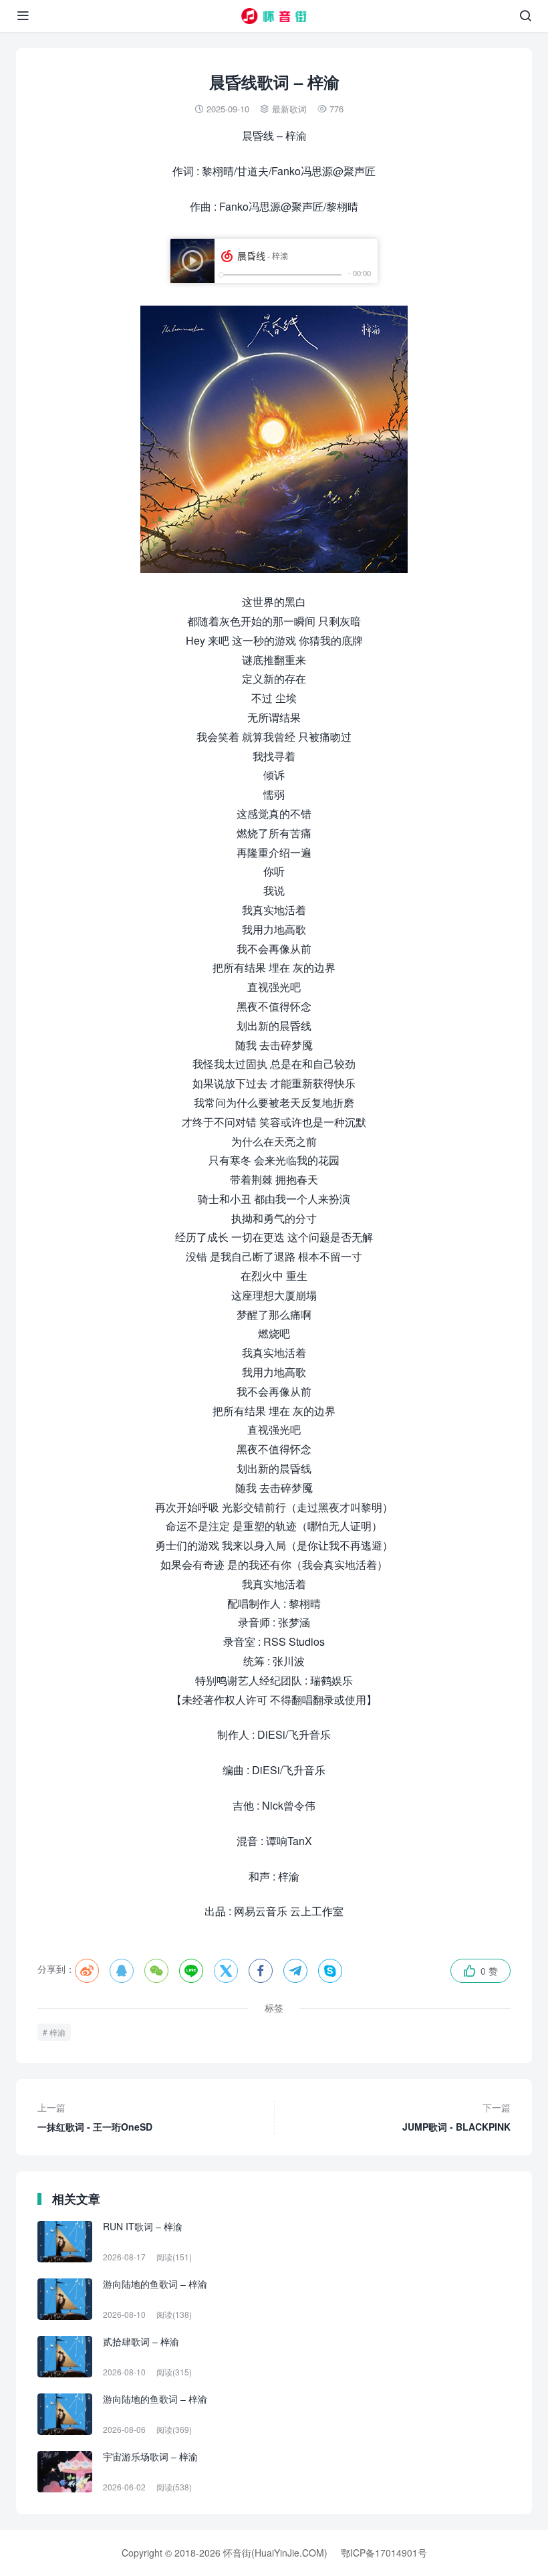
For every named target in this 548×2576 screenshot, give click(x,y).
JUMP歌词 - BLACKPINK (456, 2117)
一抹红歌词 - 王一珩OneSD (95, 2117)
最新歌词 (289, 109)
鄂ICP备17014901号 (384, 2553)
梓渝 (57, 2032)
